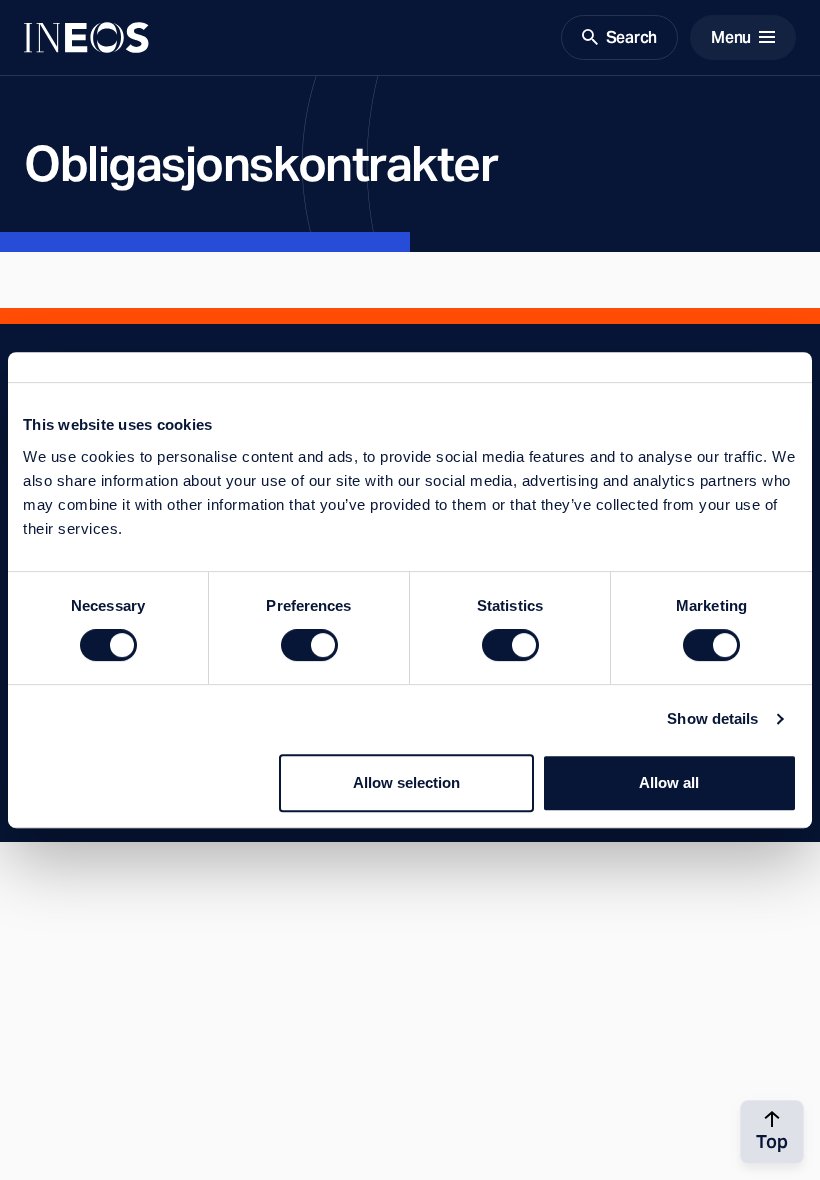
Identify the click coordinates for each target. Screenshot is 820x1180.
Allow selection (406, 782)
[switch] (309, 645)
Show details (712, 718)
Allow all (669, 782)
